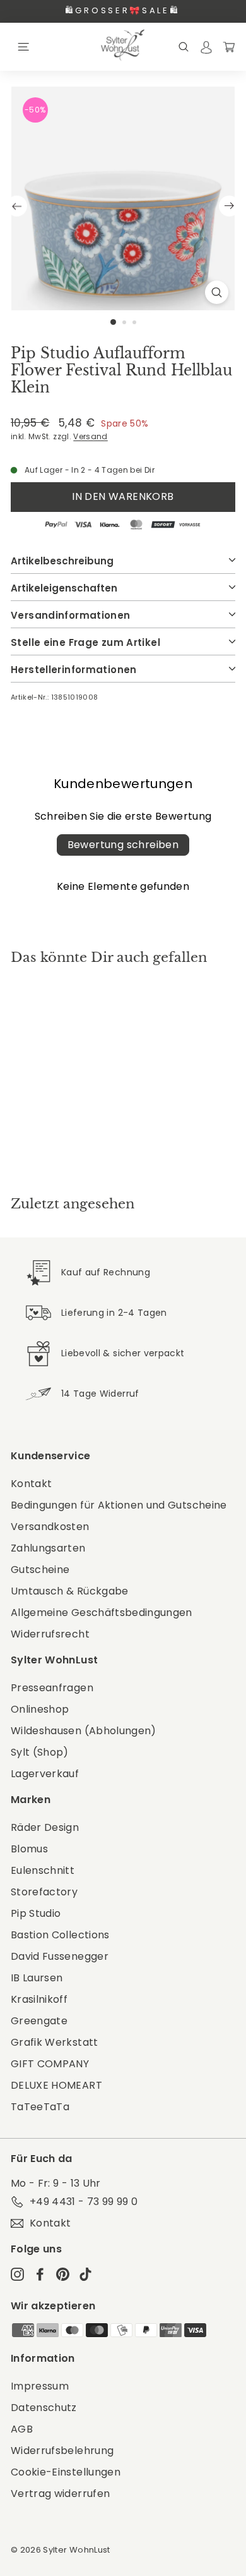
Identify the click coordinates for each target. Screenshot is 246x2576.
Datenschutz (44, 2408)
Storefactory (44, 1892)
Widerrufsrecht (50, 1634)
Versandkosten (50, 1527)
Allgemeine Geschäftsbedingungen (102, 1613)
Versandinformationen (71, 615)
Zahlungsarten (48, 1548)
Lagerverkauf (45, 1774)
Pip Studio (36, 1913)
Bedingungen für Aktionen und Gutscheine (119, 1505)
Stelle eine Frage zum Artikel (85, 642)
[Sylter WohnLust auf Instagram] (17, 2274)
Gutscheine (40, 1570)
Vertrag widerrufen (60, 2494)
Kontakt (31, 1484)
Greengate (39, 2021)
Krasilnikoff (39, 1999)
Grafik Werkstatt (55, 2042)
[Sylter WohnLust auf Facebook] (40, 2274)
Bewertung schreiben (123, 845)
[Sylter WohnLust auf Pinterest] (63, 2274)
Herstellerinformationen (74, 670)
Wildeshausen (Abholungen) (84, 1731)
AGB (22, 2429)
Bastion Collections (60, 1935)
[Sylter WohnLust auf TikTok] (85, 2274)
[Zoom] (217, 292)
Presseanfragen (52, 1688)
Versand (90, 437)
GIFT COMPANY (50, 2064)
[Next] (229, 206)
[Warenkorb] (229, 46)
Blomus (29, 1849)
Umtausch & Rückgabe (70, 1591)
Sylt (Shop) (40, 1752)
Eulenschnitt (43, 1870)
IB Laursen (37, 1978)
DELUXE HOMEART (56, 2085)
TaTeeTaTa (40, 2107)
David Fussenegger (60, 1956)
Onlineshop (40, 1709)
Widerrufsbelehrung (62, 2451)
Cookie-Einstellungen (66, 2472)
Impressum (40, 2386)
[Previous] (17, 206)
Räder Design (45, 1827)
